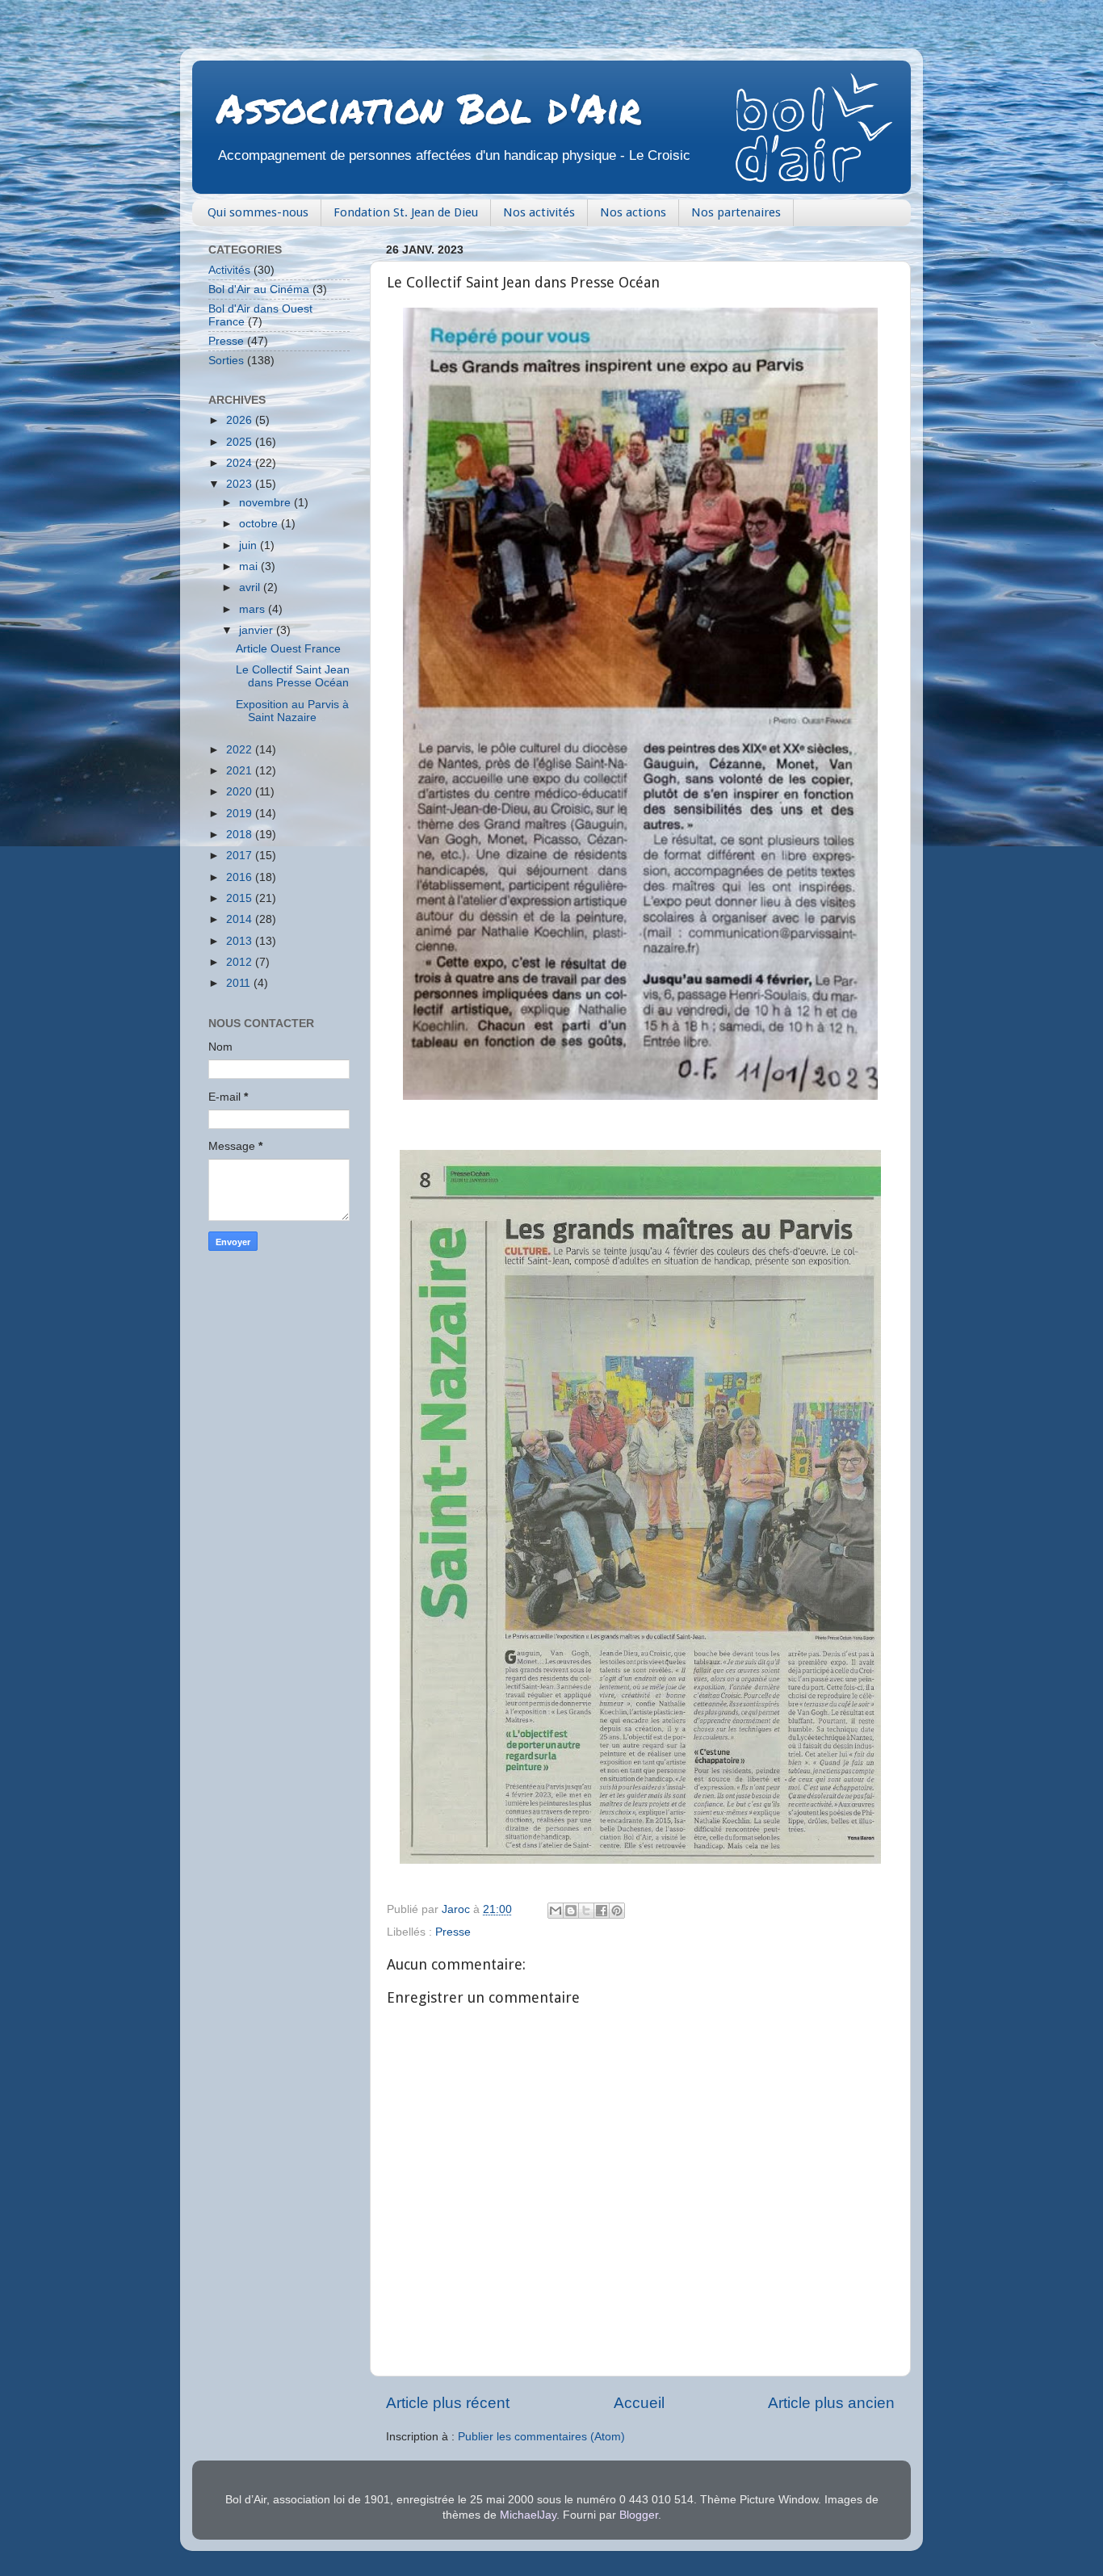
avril (251, 587)
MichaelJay (528, 2515)
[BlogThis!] (571, 1911)
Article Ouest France (288, 649)
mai (250, 566)
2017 (241, 856)
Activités (229, 270)
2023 (241, 484)
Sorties (226, 361)
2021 (241, 771)
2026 (241, 420)
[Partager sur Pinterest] (617, 1911)
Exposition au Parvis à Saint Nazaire (292, 711)
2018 (241, 835)
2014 (241, 919)
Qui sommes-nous (258, 212)
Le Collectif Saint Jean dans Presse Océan (293, 676)
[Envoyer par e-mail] (556, 1911)
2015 (241, 898)
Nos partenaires (736, 212)
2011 (240, 983)
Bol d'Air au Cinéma (259, 289)
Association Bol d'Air (429, 108)
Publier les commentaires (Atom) (541, 2437)
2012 (241, 962)
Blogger (639, 2515)
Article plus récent (448, 2403)
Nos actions (633, 212)
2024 (241, 463)
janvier (258, 630)
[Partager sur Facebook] (602, 1911)
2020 (241, 792)
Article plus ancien (831, 2403)
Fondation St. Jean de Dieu (406, 212)
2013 (241, 941)
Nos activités (539, 212)
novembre (266, 503)
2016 (241, 877)
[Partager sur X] (586, 1911)
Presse (453, 1932)
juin (250, 545)
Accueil (639, 2403)
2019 (241, 814)
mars (254, 609)
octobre (260, 524)
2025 (241, 442)
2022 (241, 750)
